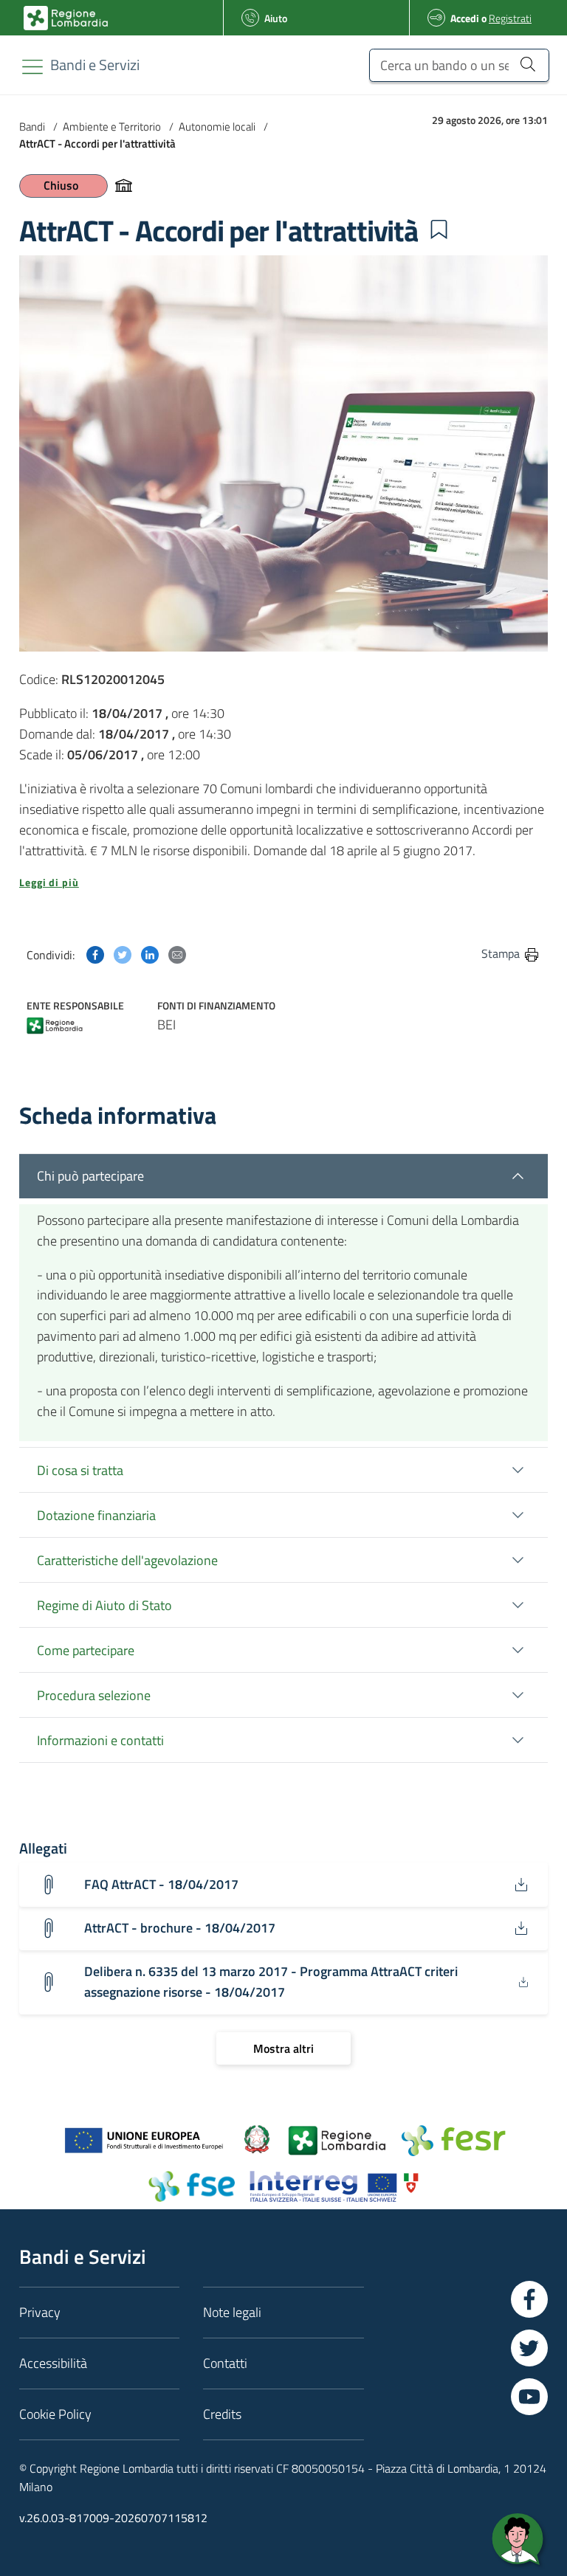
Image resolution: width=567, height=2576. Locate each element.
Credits (222, 2414)
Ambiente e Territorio (112, 127)
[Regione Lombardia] (55, 1024)
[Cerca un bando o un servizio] (528, 63)
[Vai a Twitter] (529, 2348)
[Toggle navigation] (32, 67)
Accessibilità (53, 2363)
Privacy (40, 2312)
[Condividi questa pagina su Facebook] (95, 953)
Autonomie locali (217, 127)
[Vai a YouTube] (529, 2397)
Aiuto (276, 18)
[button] (439, 229)
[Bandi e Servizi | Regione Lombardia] (66, 18)
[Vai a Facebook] (529, 2299)
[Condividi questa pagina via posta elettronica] (177, 953)
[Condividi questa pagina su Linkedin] (150, 953)
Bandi (32, 127)
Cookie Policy (55, 2414)
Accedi (465, 18)
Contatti (225, 2363)
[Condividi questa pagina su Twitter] (123, 953)
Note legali (232, 2312)
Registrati (510, 18)
